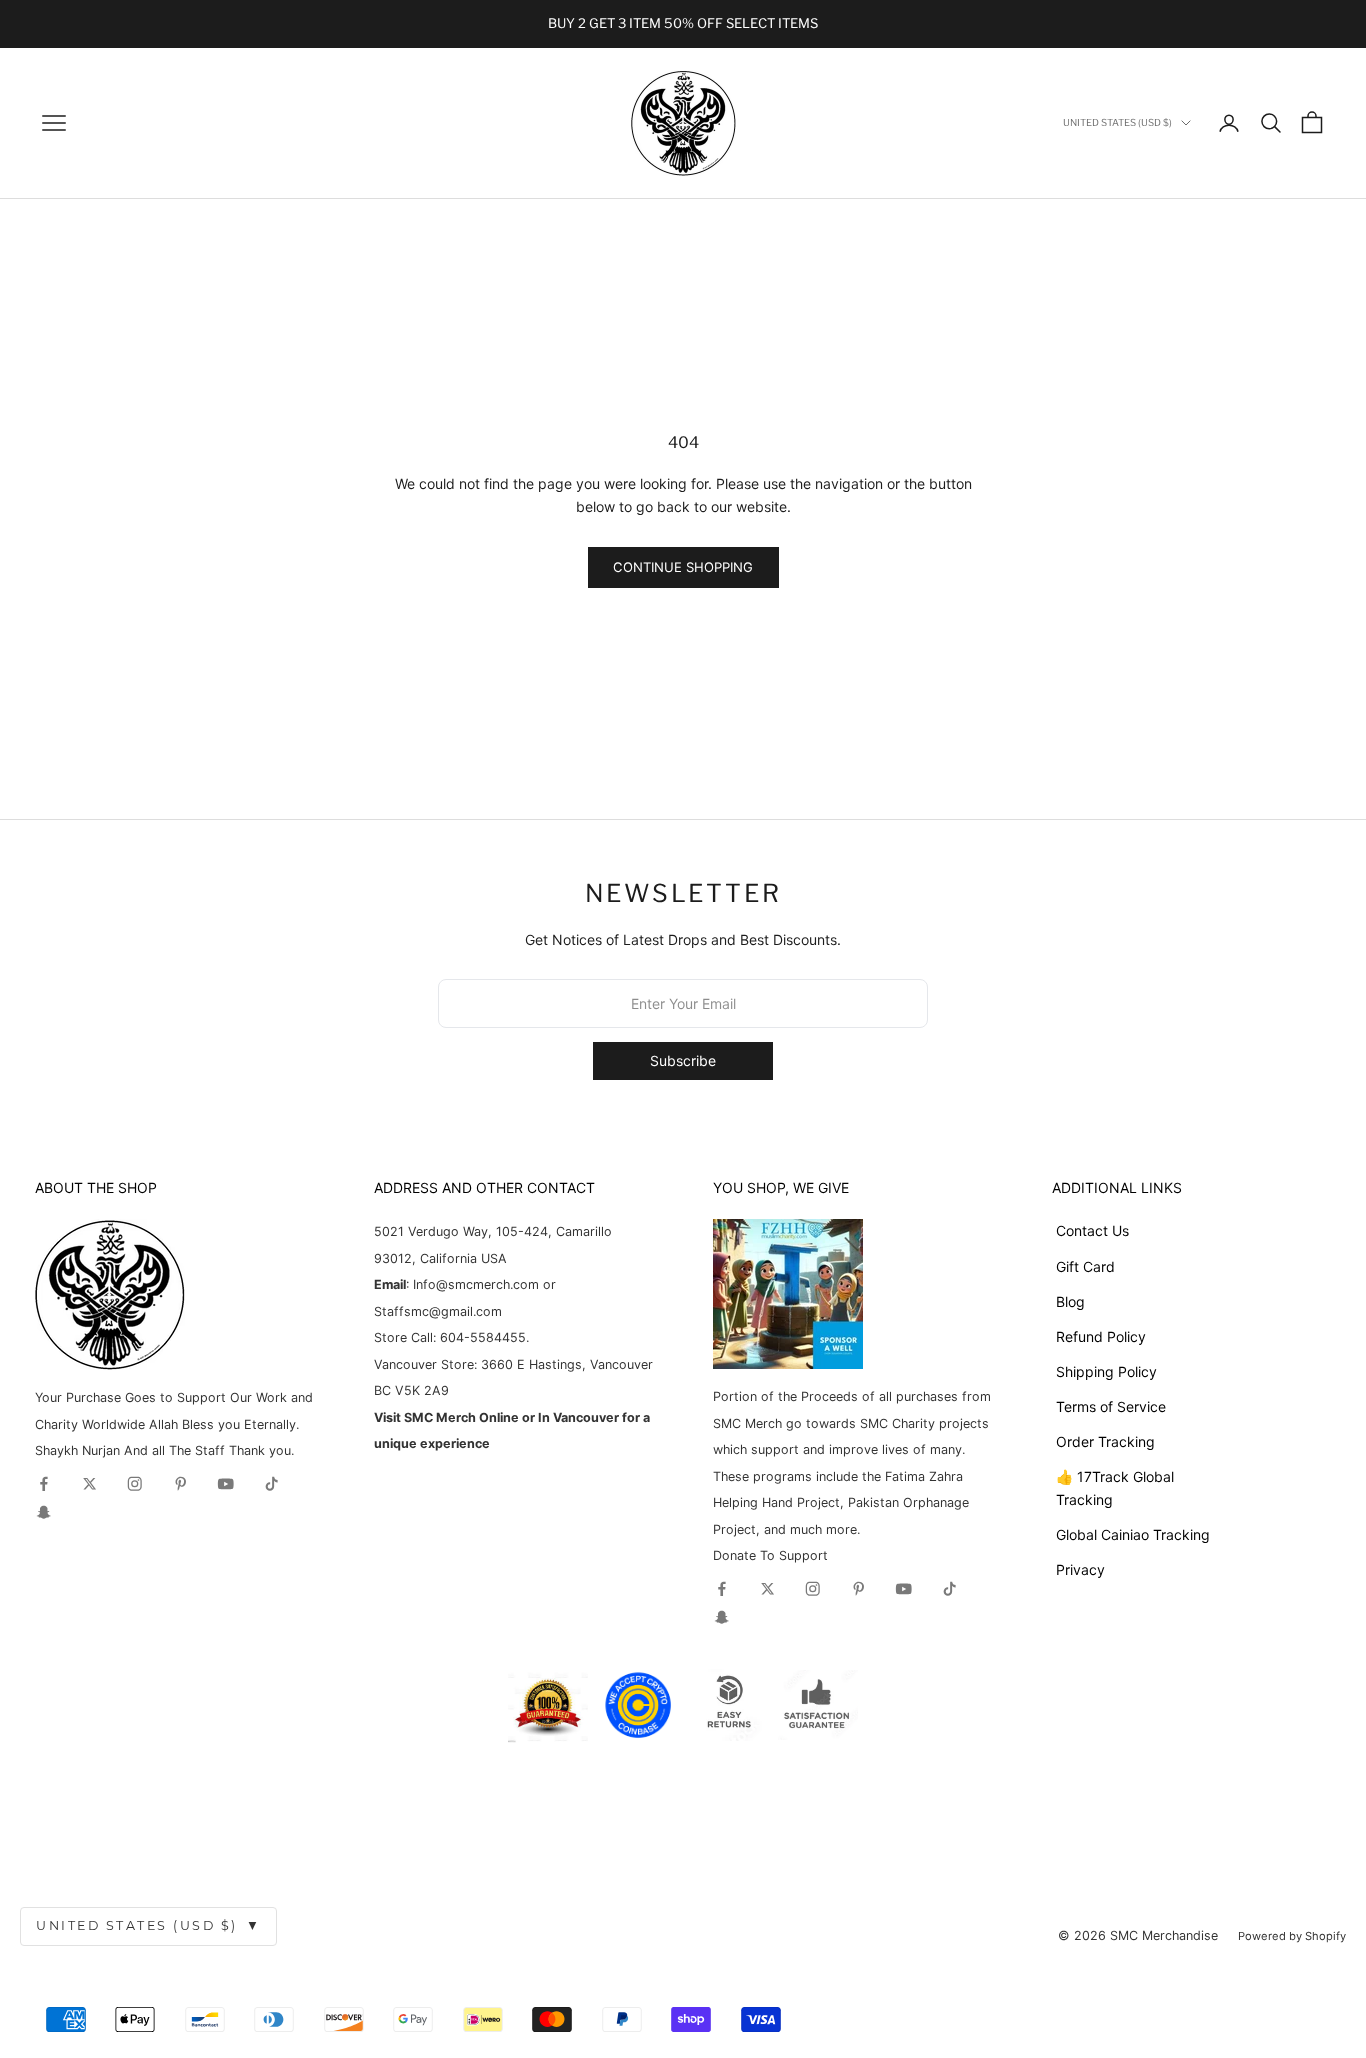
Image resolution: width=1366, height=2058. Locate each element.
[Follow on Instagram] (135, 1484)
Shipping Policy (1106, 1371)
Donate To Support (770, 1555)
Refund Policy (1101, 1336)
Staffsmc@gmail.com (438, 1311)
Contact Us (1092, 1230)
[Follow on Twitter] (90, 1484)
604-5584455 (481, 1337)
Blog (1070, 1301)
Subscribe (683, 1060)
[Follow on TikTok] (272, 1484)
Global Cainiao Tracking (1133, 1534)
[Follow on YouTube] (226, 1484)
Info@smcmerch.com (476, 1284)
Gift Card (1085, 1266)
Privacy (1080, 1569)
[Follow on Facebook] (44, 1484)
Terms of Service (1111, 1406)
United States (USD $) (148, 1925)
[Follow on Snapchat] (44, 1512)
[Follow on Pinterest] (181, 1484)
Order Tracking (1105, 1441)
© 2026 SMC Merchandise (1138, 1935)
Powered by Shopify (1292, 1936)
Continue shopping (683, 567)
